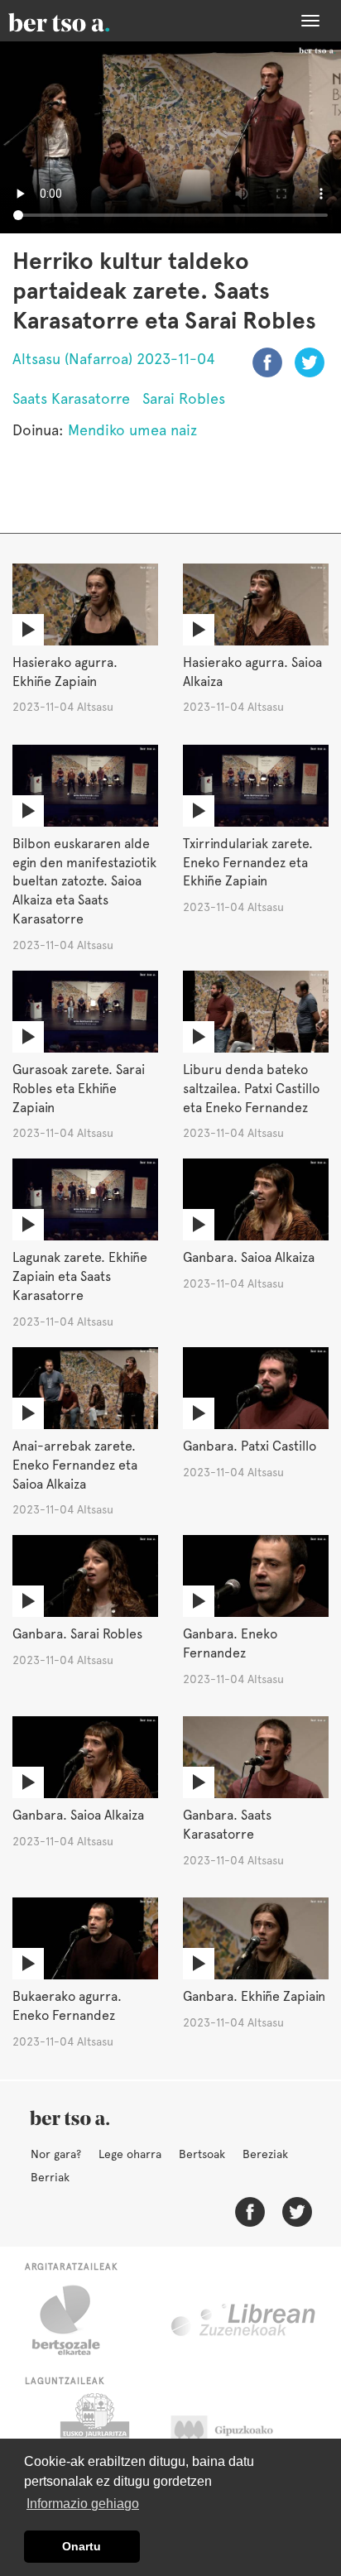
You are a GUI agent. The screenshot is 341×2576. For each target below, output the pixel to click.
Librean (244, 2320)
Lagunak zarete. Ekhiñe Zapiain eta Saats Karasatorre (80, 1276)
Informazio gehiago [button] (83, 2504)
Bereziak (265, 2154)
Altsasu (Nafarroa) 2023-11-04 (114, 359)
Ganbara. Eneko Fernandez (230, 1643)
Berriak (50, 2177)
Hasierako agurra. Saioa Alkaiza (252, 672)
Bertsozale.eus (77, 2320)
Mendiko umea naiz (132, 430)
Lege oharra (130, 2154)
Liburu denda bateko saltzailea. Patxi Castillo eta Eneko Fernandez (251, 1089)
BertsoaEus (83, 21)
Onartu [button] (82, 2546)
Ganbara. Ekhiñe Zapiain (254, 1996)
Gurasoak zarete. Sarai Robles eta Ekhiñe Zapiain (79, 1089)
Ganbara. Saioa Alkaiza (249, 1257)
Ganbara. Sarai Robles (77, 1634)
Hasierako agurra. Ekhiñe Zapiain (65, 672)
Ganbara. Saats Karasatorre (227, 1825)
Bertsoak (202, 2154)
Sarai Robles (184, 398)
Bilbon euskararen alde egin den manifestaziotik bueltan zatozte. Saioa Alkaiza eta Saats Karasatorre (84, 881)
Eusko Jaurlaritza (93, 2434)
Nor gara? (56, 2154)
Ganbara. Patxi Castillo (250, 1446)
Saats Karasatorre (71, 398)
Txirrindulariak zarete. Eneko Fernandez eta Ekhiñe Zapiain (248, 863)
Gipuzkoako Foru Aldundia (238, 2434)
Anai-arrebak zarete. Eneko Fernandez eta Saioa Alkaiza (75, 1465)
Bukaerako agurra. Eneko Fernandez (67, 2006)
